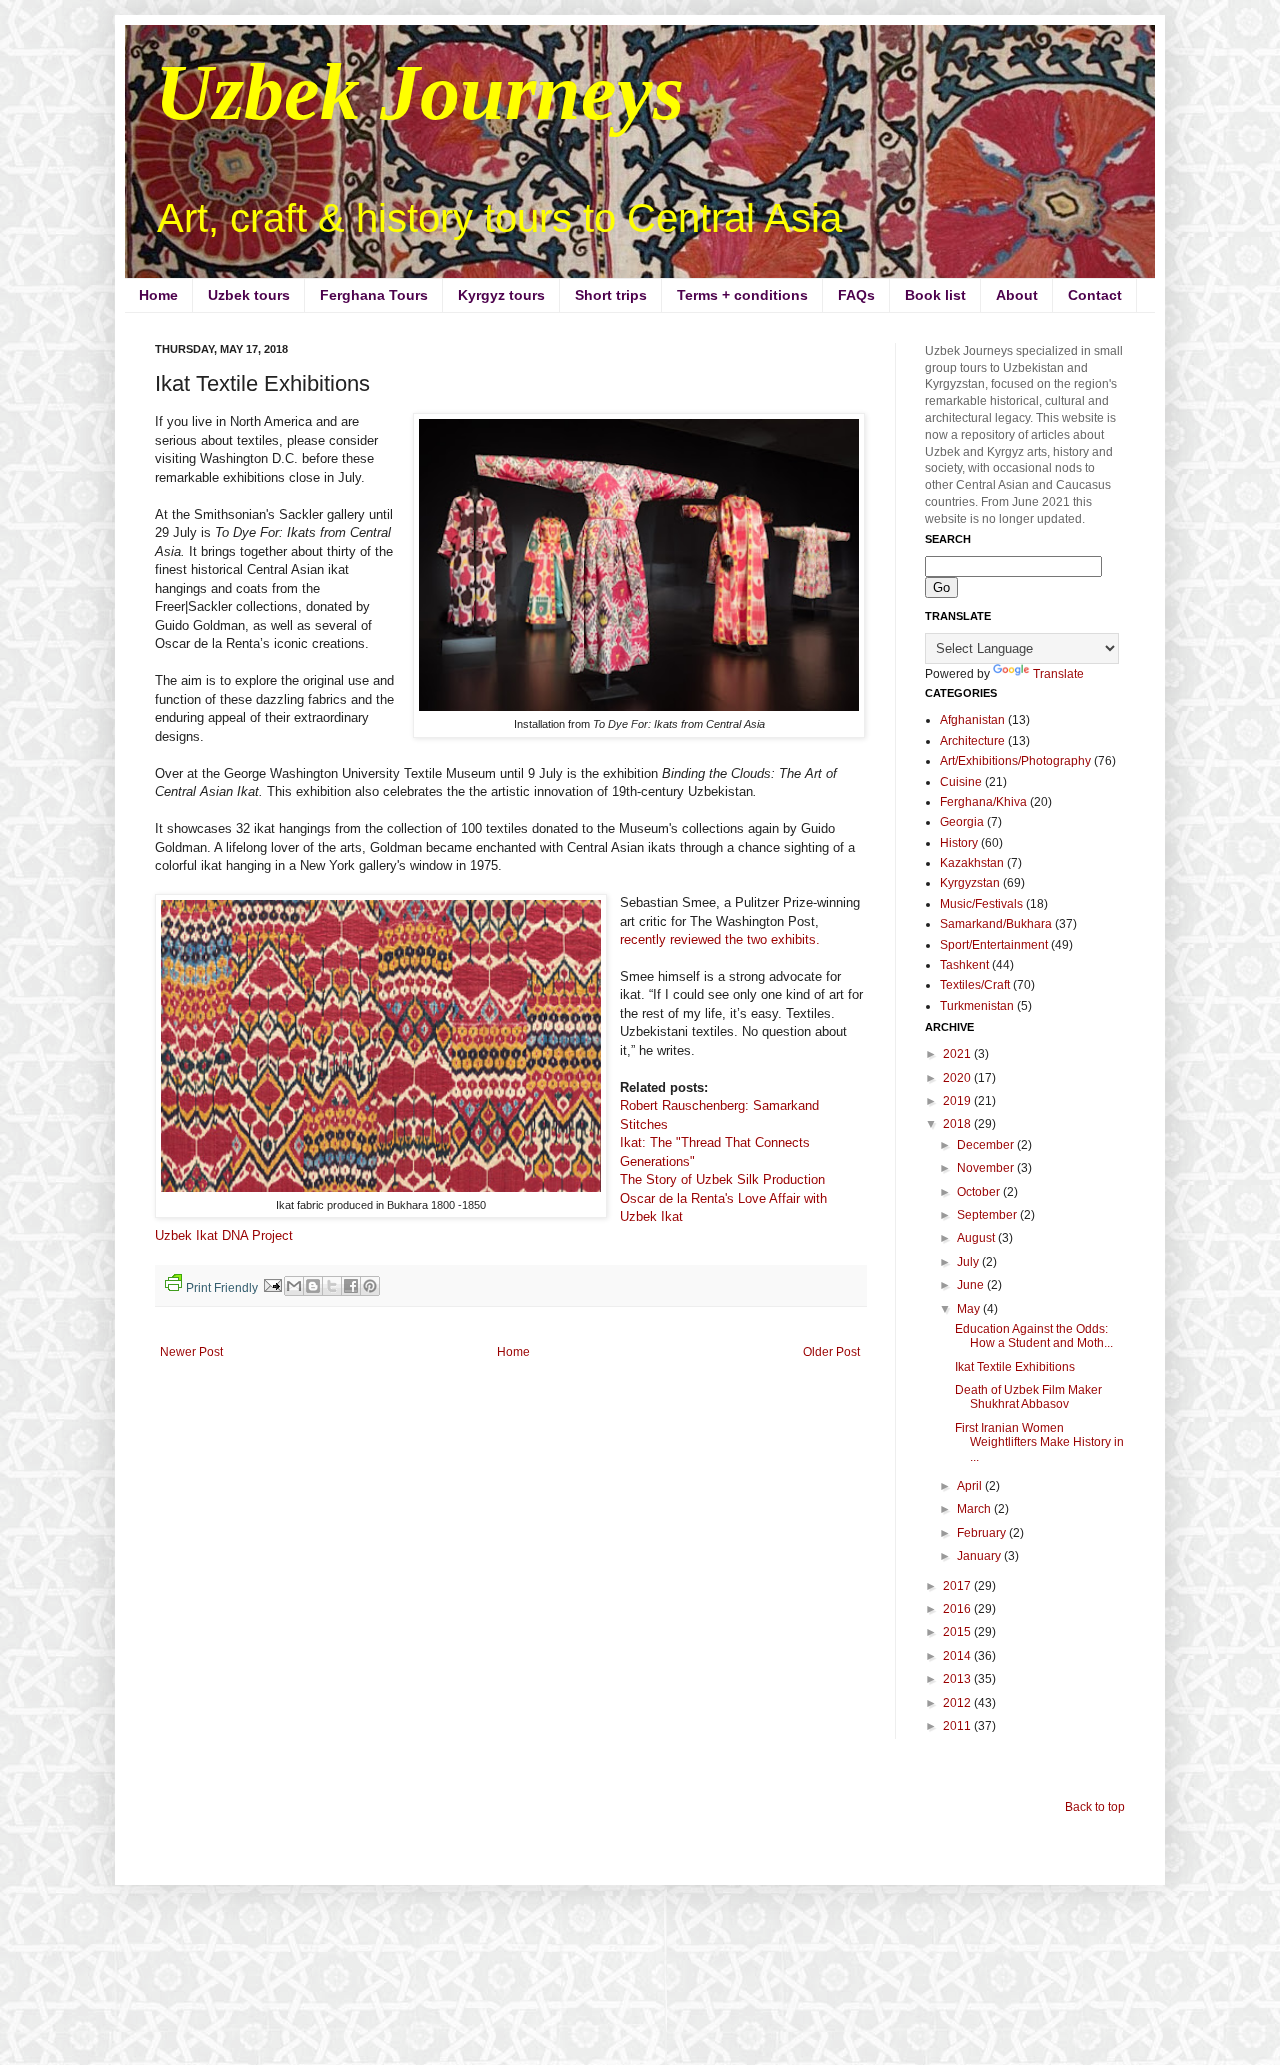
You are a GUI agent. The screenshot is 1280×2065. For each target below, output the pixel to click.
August (977, 1238)
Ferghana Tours (374, 295)
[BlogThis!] (313, 1286)
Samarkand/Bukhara (996, 924)
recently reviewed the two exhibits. (722, 939)
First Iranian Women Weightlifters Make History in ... (1039, 1442)
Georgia (962, 822)
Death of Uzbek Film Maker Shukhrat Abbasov (1028, 1397)
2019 (958, 1101)
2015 (958, 1632)
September (988, 1215)
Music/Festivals (981, 904)
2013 (958, 1679)
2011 (958, 1726)
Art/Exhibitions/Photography (1015, 761)
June (972, 1285)
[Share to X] (332, 1286)
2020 (958, 1078)
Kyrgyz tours (501, 295)
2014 (958, 1656)
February (983, 1533)
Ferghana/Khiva (983, 802)
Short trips (611, 295)
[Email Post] (271, 1284)
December (987, 1145)
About (1017, 295)
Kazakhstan (972, 863)
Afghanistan (972, 720)
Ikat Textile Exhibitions (1015, 1367)
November (987, 1168)
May (970, 1309)
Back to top (1095, 1807)
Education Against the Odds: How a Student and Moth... (1034, 1336)
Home (158, 295)
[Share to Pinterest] (370, 1286)
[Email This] (294, 1286)
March (975, 1509)
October (980, 1192)
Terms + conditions (742, 295)
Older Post (831, 1352)
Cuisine (961, 782)
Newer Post (191, 1352)
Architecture (972, 741)
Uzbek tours (249, 295)
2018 (958, 1124)
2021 (958, 1054)
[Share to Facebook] (351, 1286)
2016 (958, 1609)
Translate (1058, 674)
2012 (958, 1703)
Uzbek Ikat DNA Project (224, 1235)
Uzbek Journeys (419, 92)
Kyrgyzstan (970, 883)
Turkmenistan (977, 1006)
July (969, 1262)
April (971, 1486)
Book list (935, 295)
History (959, 843)
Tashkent (964, 965)
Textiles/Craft (975, 985)
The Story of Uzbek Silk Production (722, 1179)
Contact (1095, 295)
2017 (958, 1586)
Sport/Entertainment (994, 945)
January (980, 1556)
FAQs (856, 295)
